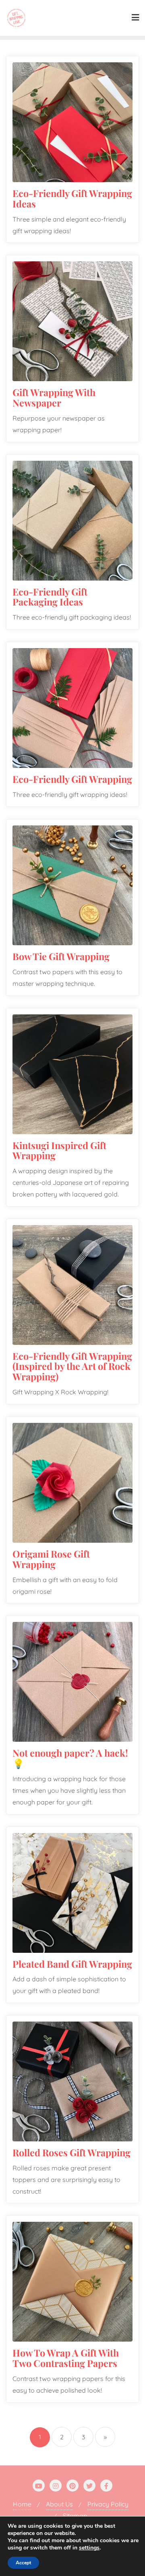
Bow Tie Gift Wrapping (61, 956)
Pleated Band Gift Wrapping (72, 1964)
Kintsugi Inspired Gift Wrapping (59, 1150)
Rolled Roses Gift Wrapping (71, 2152)
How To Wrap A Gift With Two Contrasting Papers (66, 2358)
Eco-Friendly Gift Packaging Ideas (50, 597)
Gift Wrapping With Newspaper (54, 397)
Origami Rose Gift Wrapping (51, 1559)
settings (89, 2548)
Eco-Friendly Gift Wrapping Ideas (72, 198)
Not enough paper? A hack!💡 (70, 1758)
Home (22, 2504)
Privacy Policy (108, 2504)
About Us (59, 2504)
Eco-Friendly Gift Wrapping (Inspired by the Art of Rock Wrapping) (72, 1366)
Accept (23, 2563)
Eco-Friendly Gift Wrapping (72, 779)
